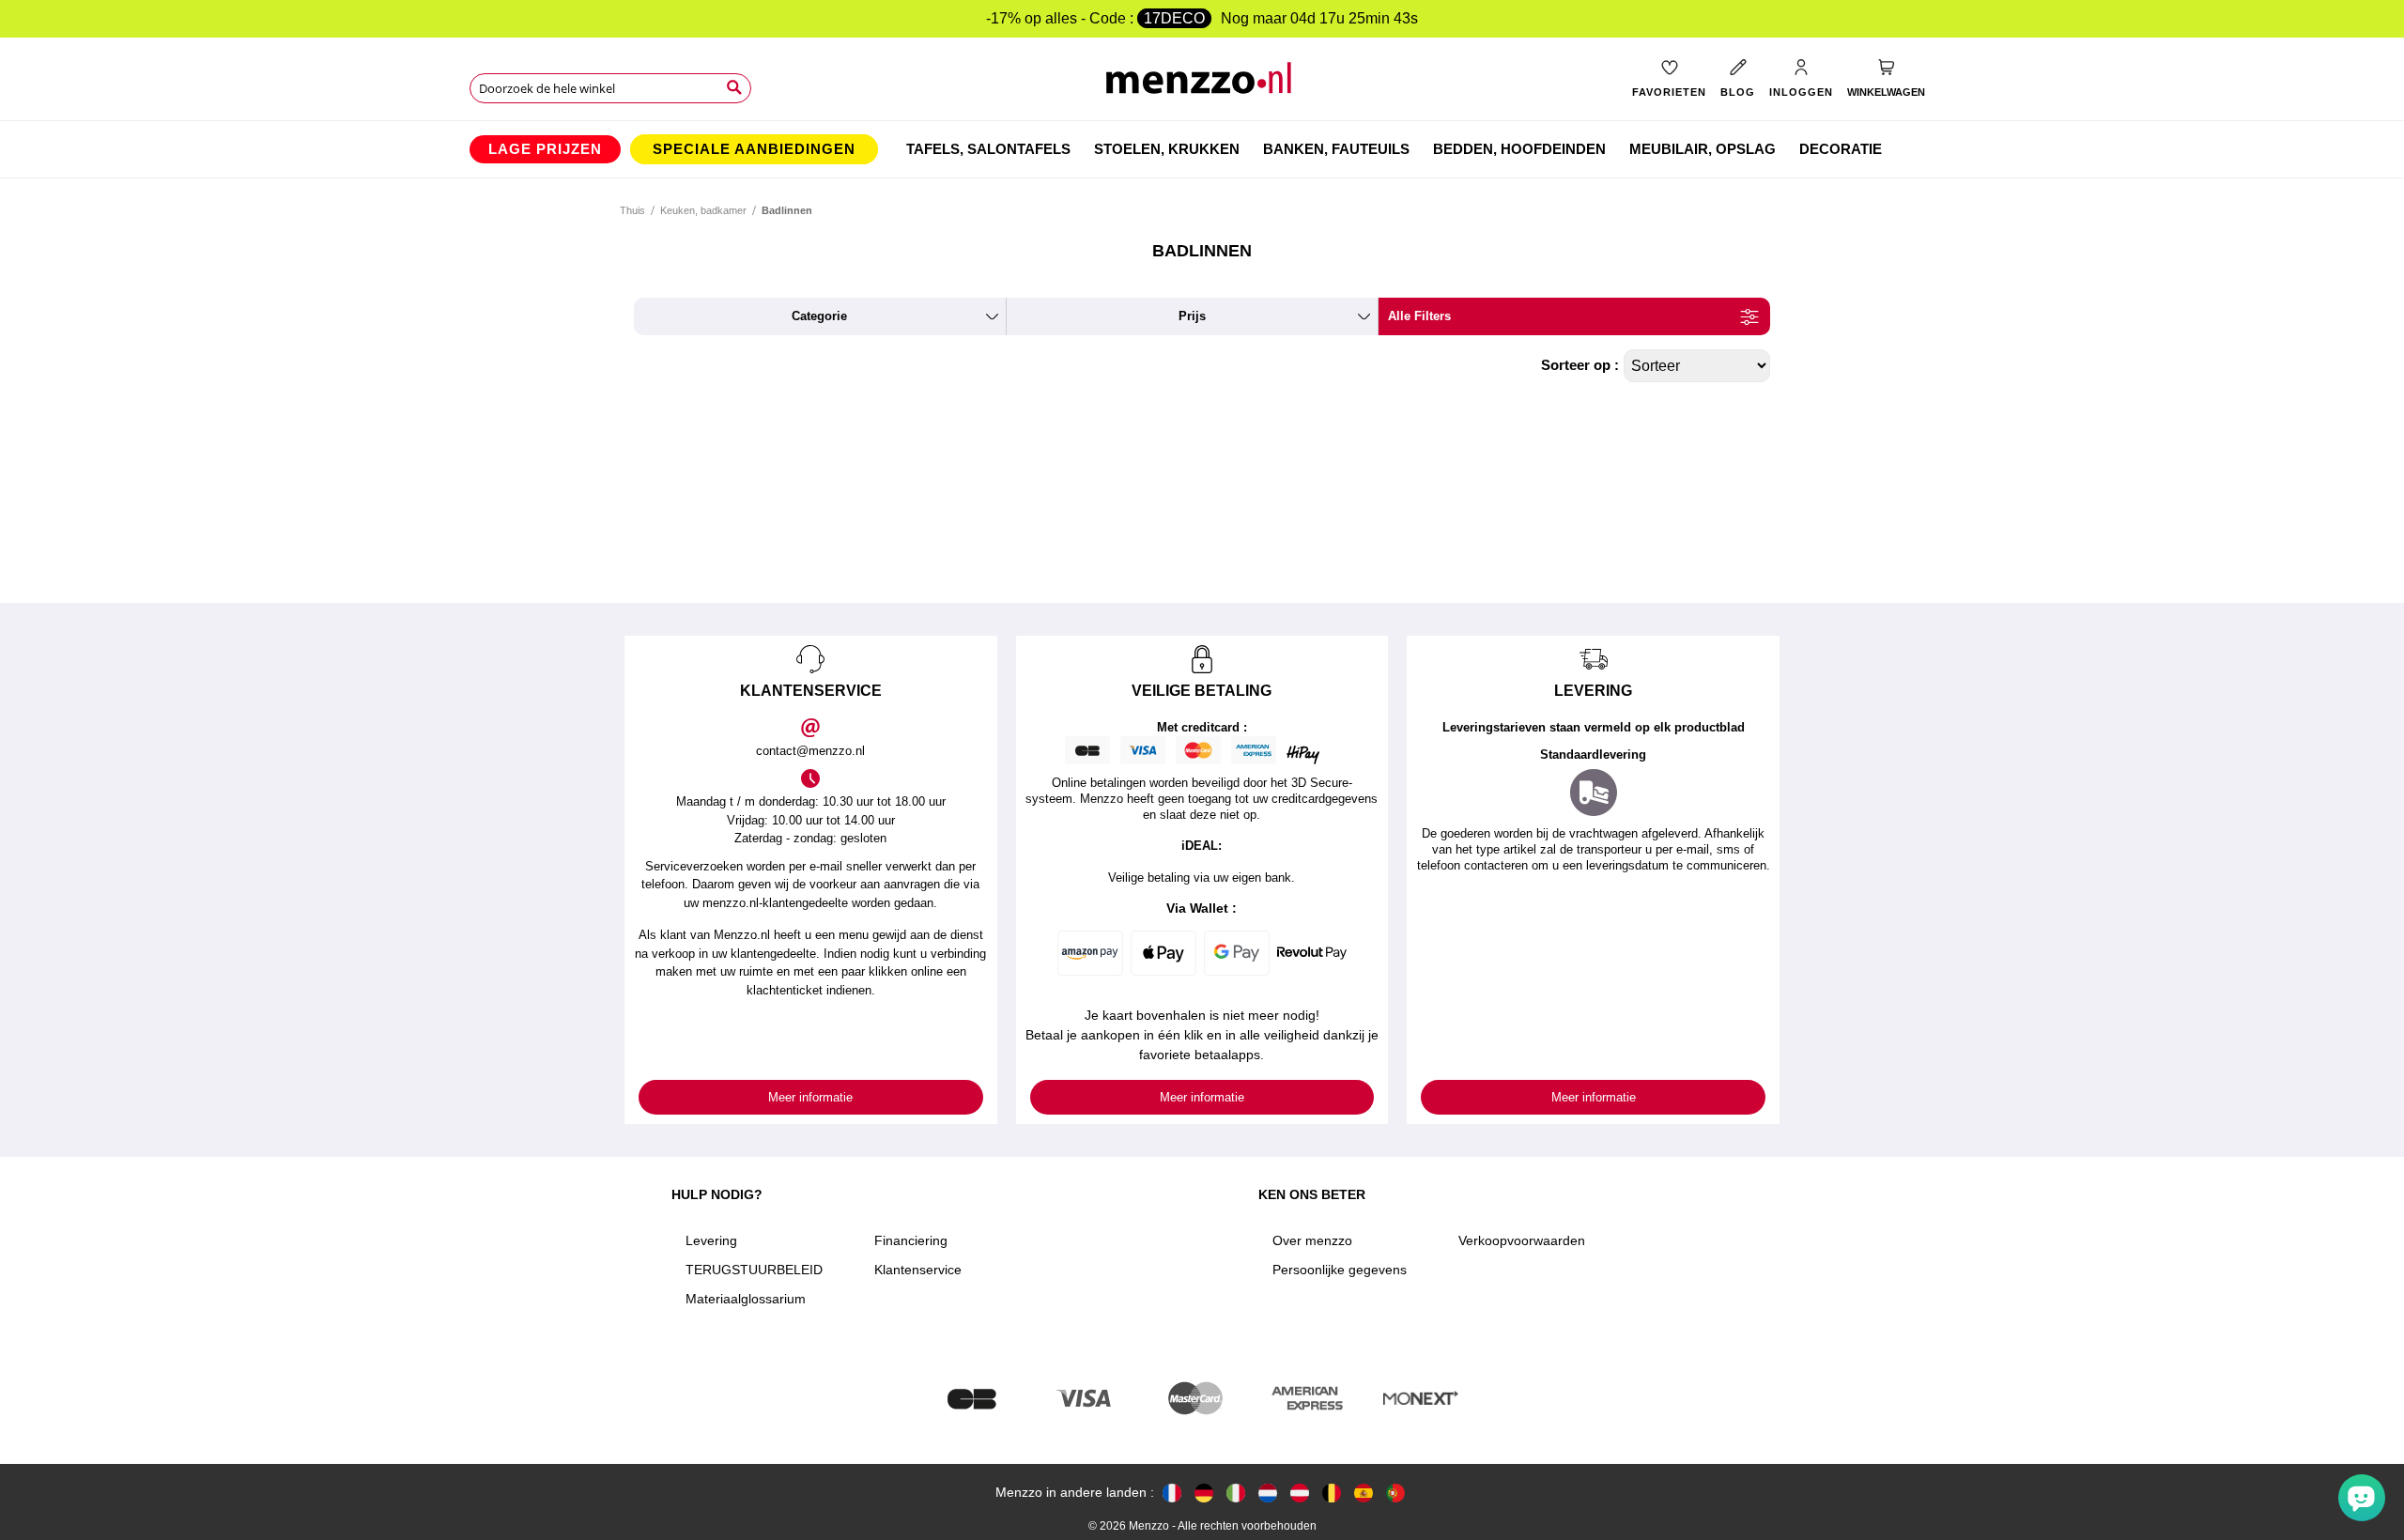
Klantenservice (918, 1270)
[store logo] (1202, 85)
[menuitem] (545, 149)
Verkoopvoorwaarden (1522, 1240)
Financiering (911, 1240)
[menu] (1202, 149)
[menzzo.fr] (1172, 1493)
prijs (1192, 316)
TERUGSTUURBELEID (754, 1270)
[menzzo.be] (1332, 1493)
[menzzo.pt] (1395, 1493)
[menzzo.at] (1300, 1493)
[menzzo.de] (1204, 1493)
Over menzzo (1312, 1240)
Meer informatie (810, 1097)
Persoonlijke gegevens (1340, 1270)
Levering (711, 1240)
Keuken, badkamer (703, 210)
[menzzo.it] (1236, 1493)
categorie (819, 316)
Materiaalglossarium (746, 1299)
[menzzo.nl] (1268, 1493)
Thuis (632, 210)
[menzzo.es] (1364, 1493)
